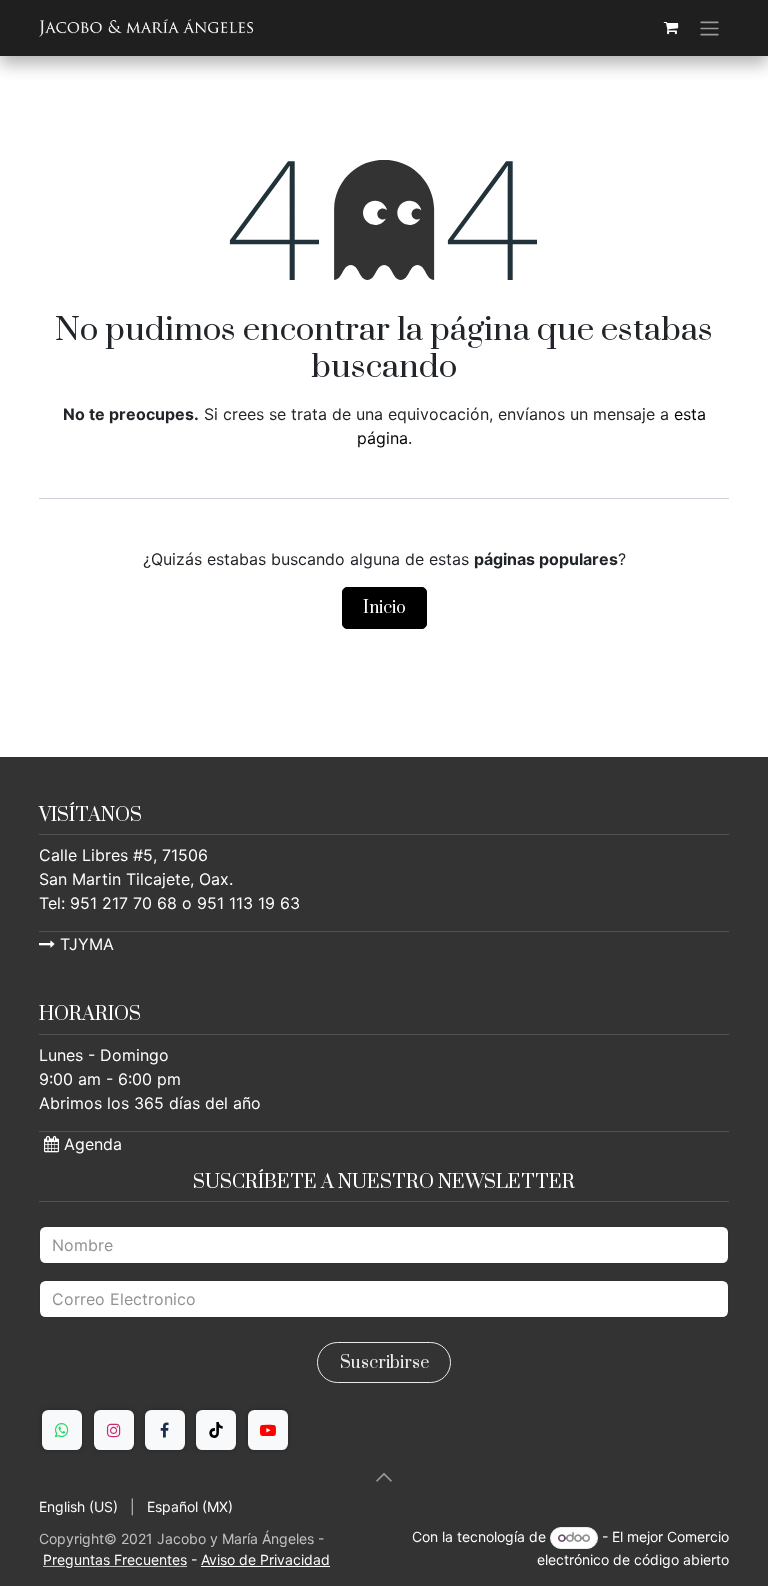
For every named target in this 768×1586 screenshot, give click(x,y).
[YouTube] (268, 1430)
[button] (384, 1477)
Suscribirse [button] (384, 1363)
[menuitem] (78, 1506)
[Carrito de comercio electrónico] (671, 28)
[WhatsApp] (62, 1430)
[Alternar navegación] (709, 28)
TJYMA (84, 944)
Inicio (384, 608)
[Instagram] (114, 1430)
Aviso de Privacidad (265, 1559)
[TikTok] (216, 1430)
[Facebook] (165, 1430)
